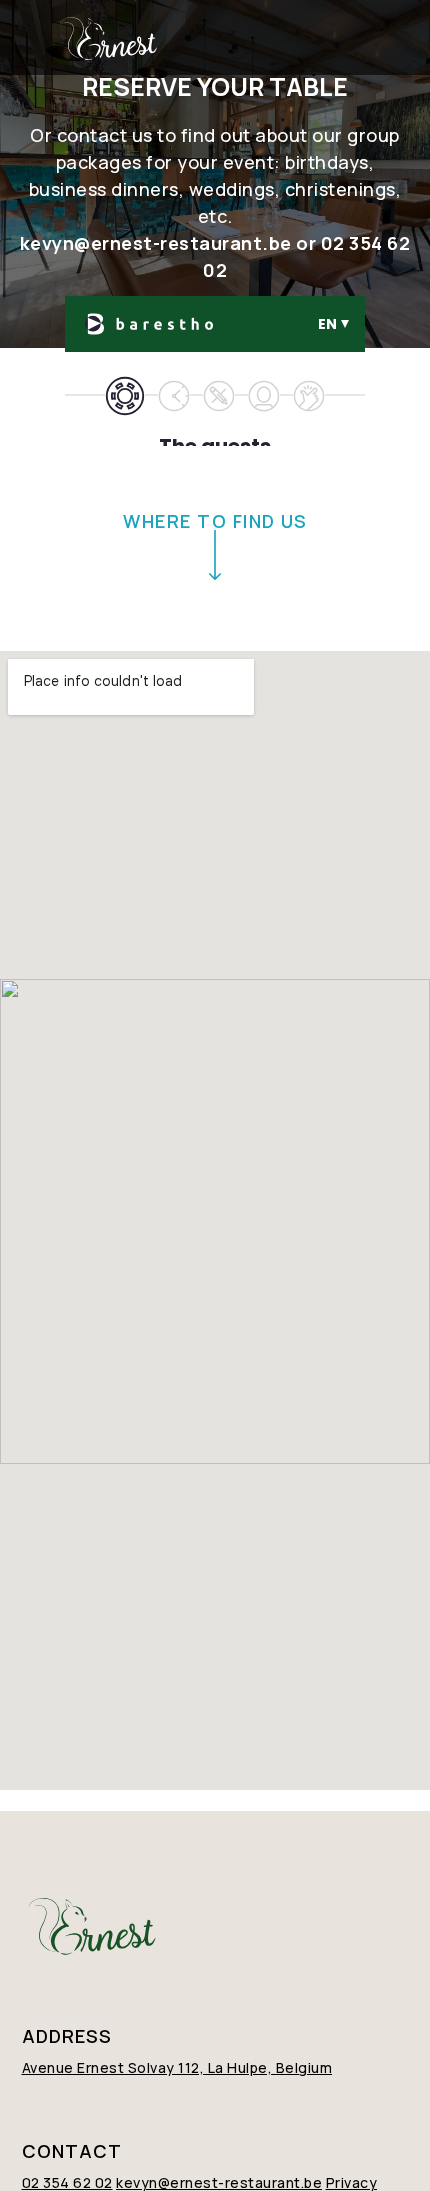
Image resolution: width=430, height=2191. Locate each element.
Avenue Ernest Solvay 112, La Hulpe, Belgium (177, 2067)
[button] (371, 38)
